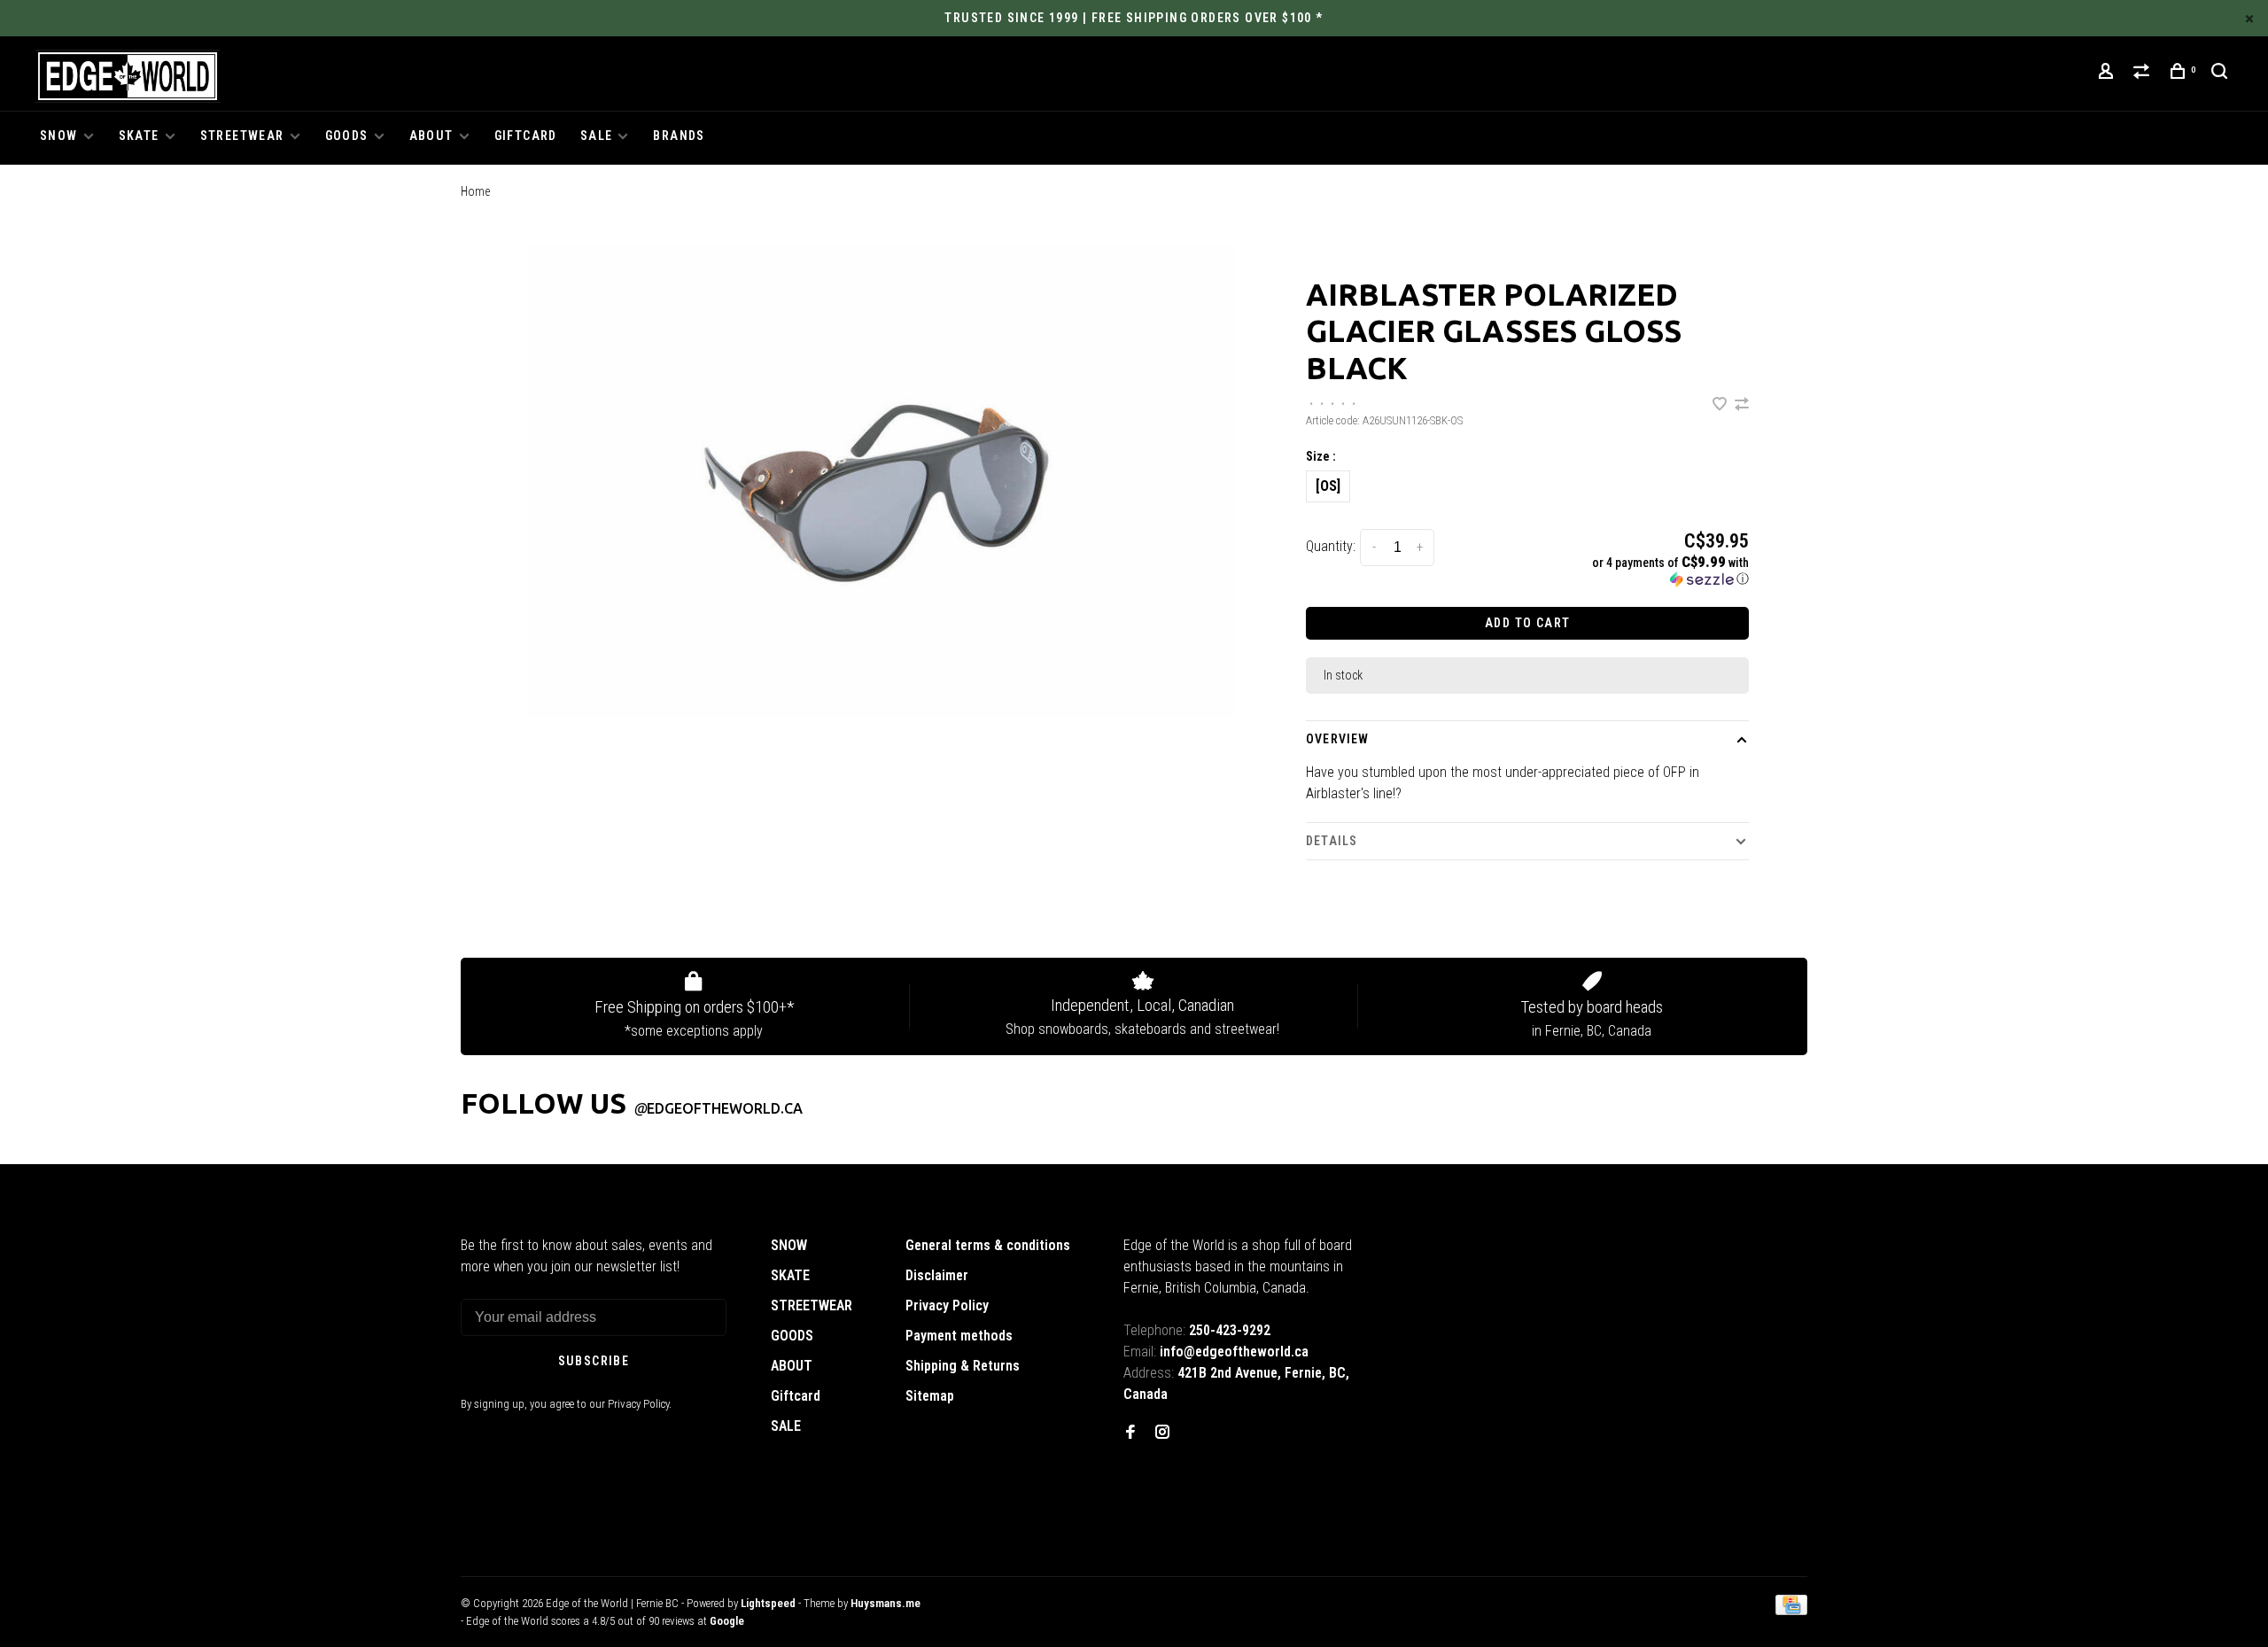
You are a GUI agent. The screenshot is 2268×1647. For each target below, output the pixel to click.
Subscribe (1448, 894)
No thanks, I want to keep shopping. (1257, 939)
